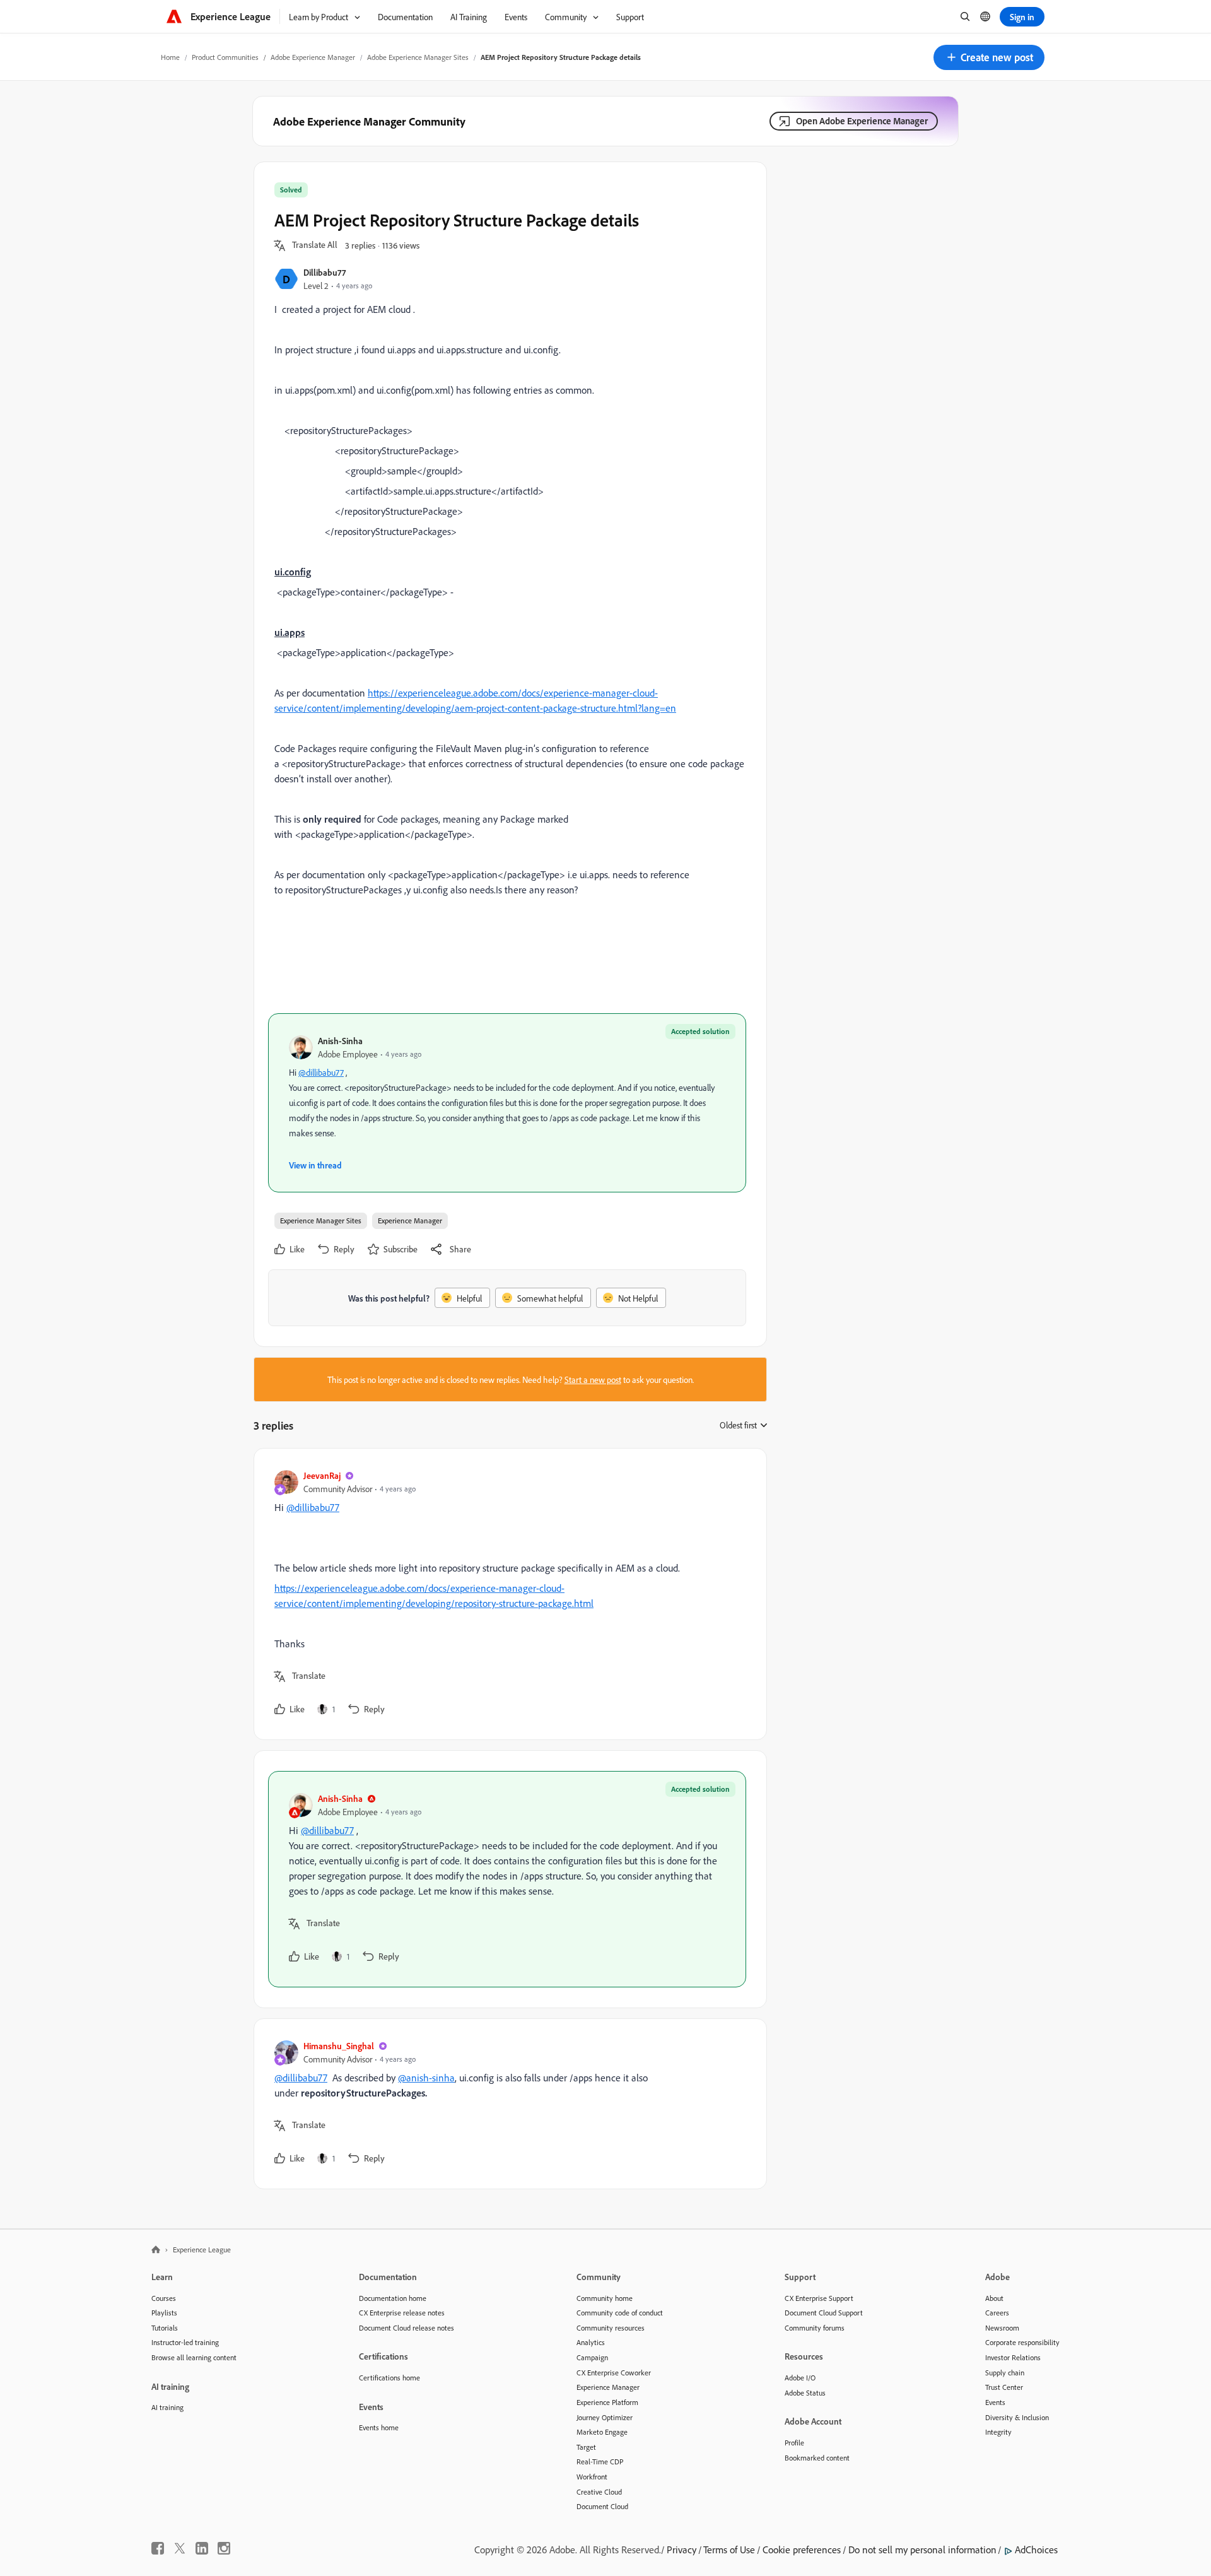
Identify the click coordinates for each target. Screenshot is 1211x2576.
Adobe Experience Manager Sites (418, 57)
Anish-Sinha (340, 1041)
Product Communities (225, 57)
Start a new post (593, 1379)
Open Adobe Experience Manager (862, 121)
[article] (507, 1594)
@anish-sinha (426, 2078)
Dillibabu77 (325, 272)
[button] (989, 57)
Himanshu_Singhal (339, 2046)
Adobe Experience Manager (313, 57)
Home (170, 57)
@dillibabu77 (321, 1072)
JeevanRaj (322, 1475)
